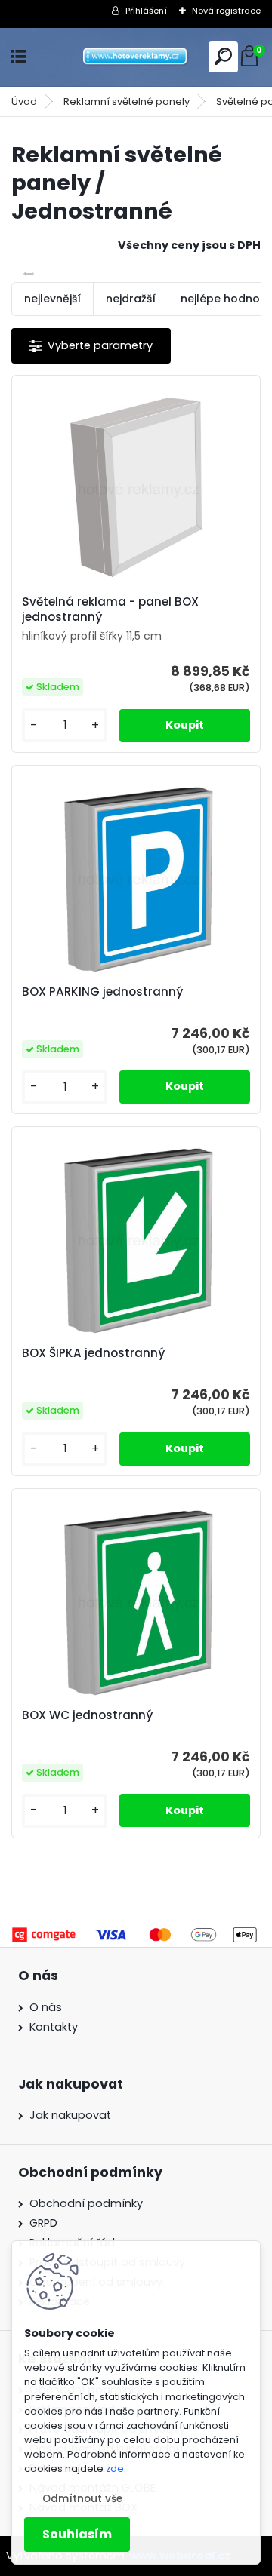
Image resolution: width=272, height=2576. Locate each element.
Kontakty (54, 2027)
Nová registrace (226, 11)
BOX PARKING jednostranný (102, 992)
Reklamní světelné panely (127, 101)
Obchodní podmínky (86, 2203)
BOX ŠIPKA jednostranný (93, 1353)
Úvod (24, 101)
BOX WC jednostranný (87, 1715)
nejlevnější (53, 299)
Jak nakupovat (70, 2115)
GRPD (43, 2223)
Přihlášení (146, 11)
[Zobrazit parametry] (91, 346)
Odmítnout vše (82, 2499)
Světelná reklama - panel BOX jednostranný (110, 609)
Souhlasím (77, 2534)
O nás (46, 2007)
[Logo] (136, 57)
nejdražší (131, 299)
